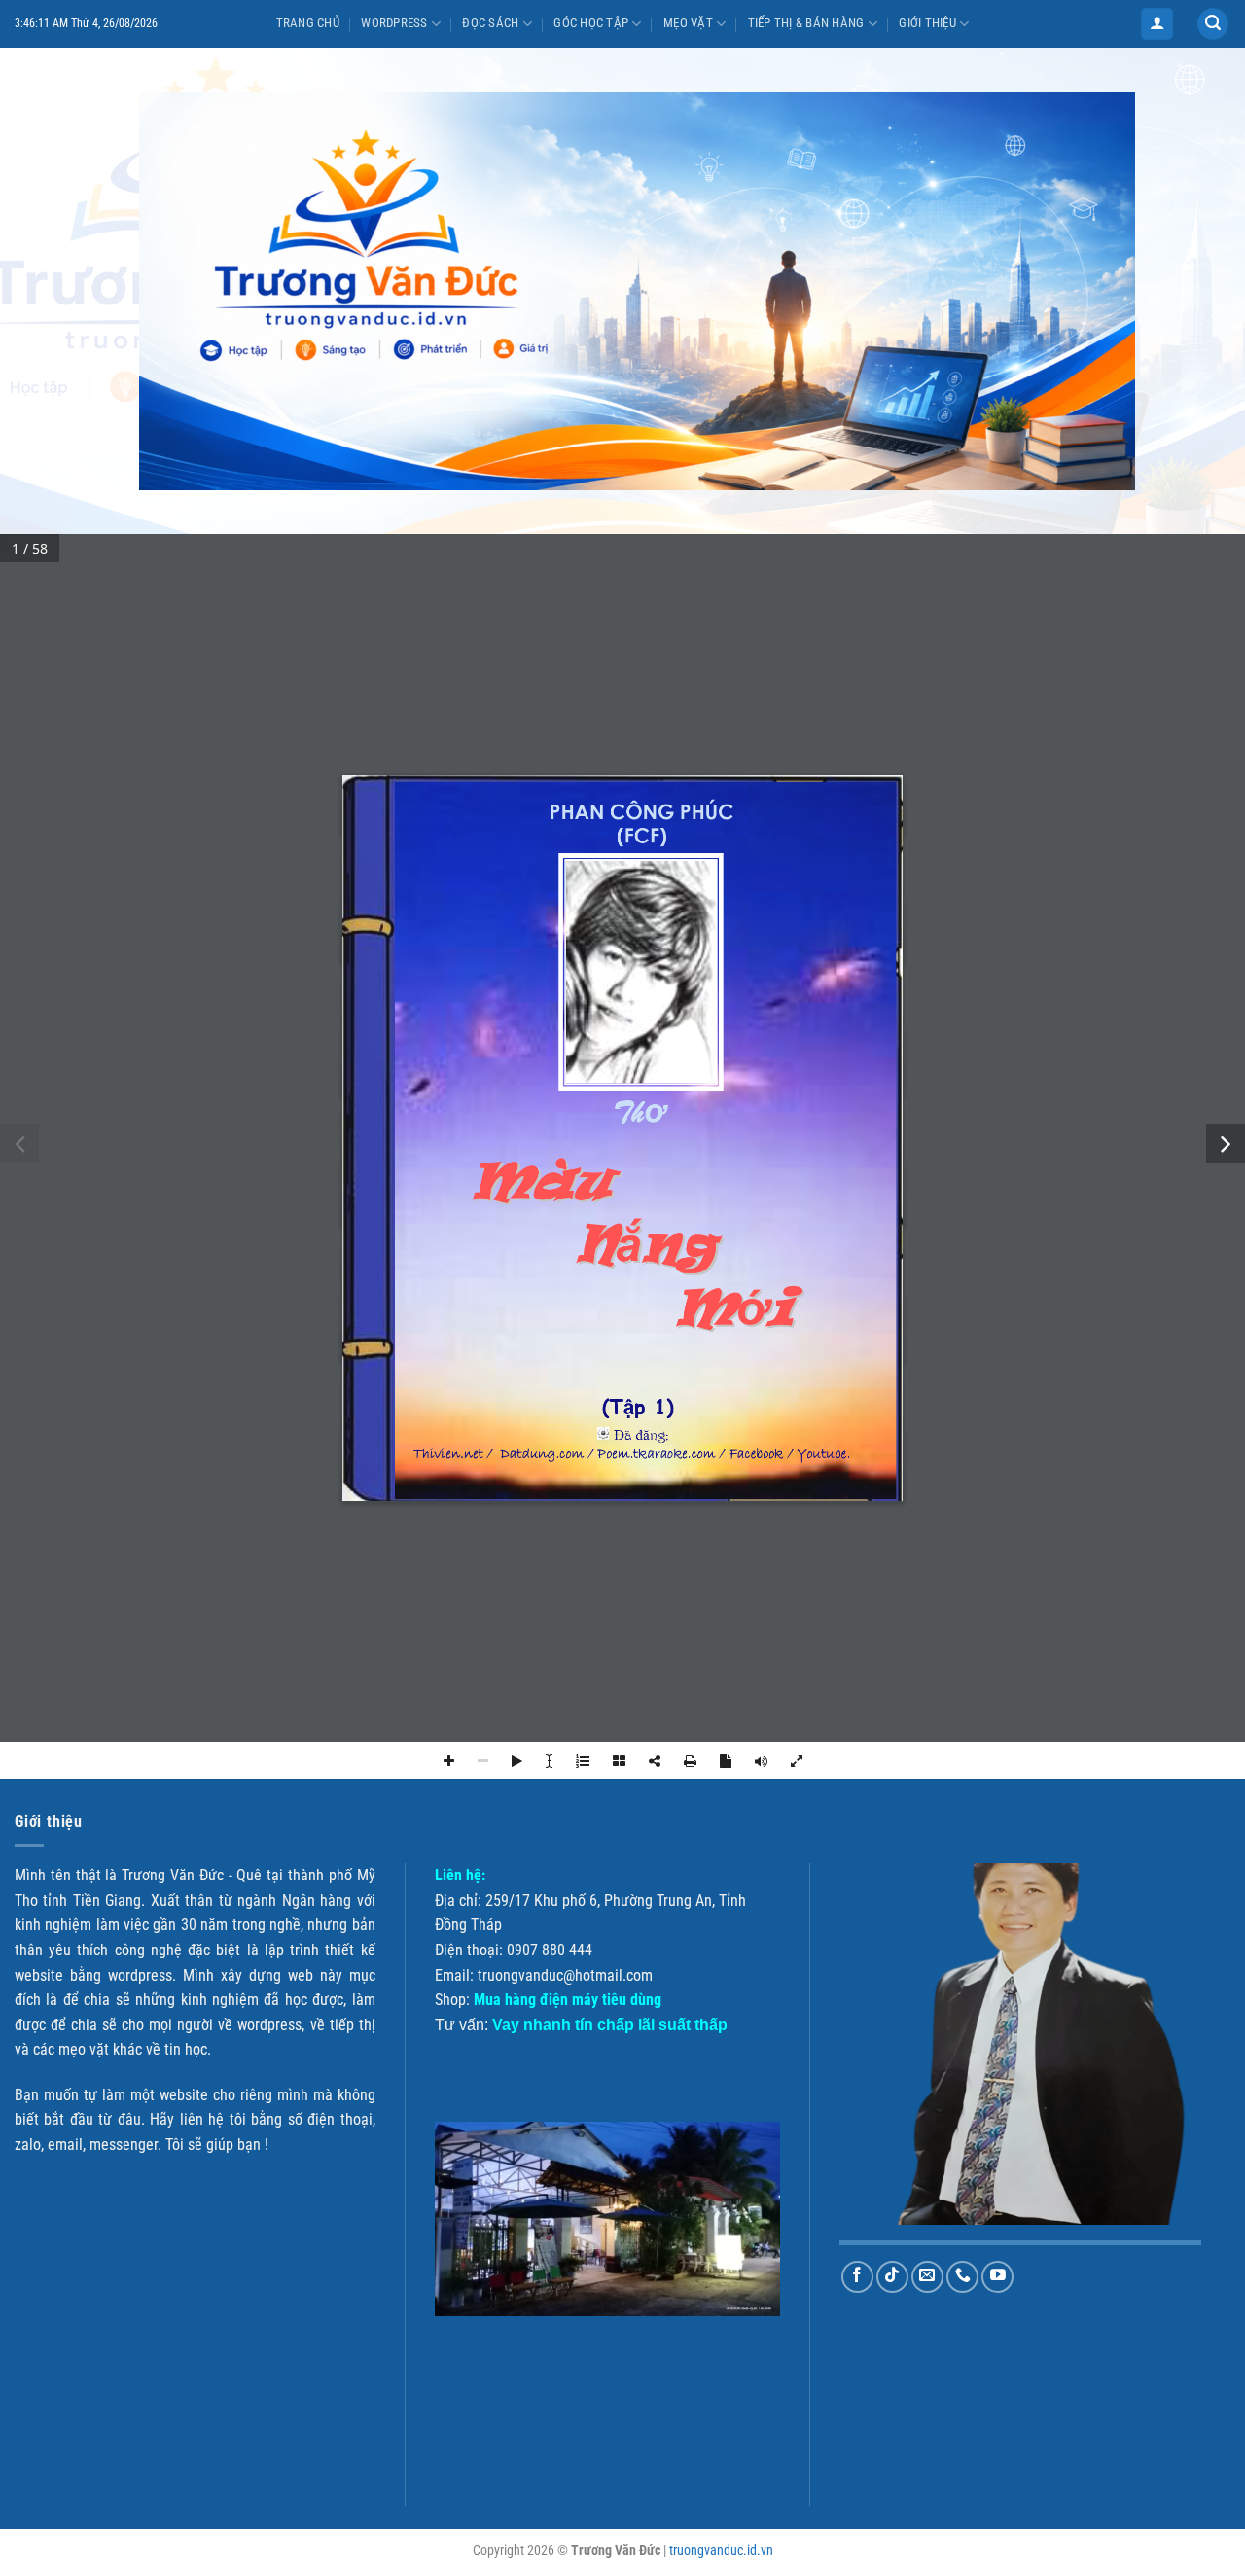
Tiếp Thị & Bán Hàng (806, 23)
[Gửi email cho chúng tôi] (927, 2277)
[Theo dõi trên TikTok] (892, 2277)
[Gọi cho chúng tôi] (962, 2277)
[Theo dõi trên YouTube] (997, 2277)
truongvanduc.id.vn (721, 2550)
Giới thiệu (927, 23)
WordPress (394, 23)
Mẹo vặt (688, 23)
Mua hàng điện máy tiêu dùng (568, 2000)
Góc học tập (591, 23)
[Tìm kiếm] (1213, 24)
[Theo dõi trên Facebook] (857, 2277)
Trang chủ (308, 23)
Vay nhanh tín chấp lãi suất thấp (610, 2025)
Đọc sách (490, 23)
